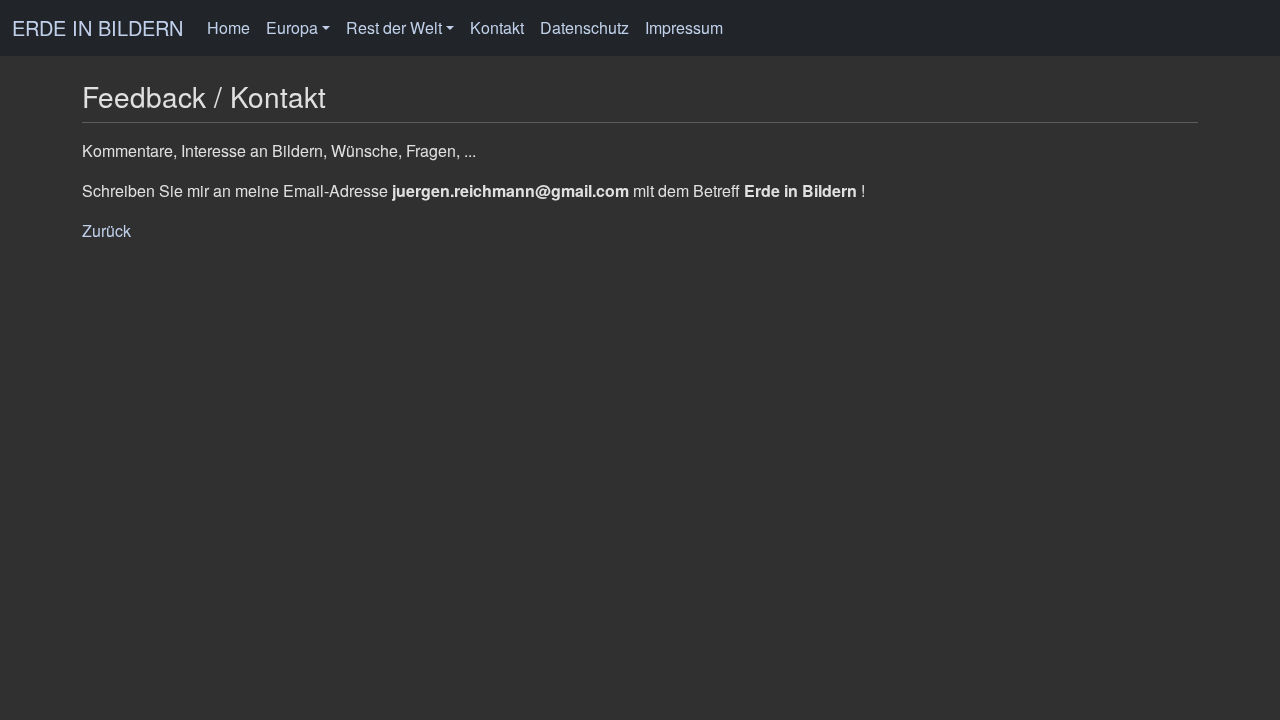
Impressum (684, 27)
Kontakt (497, 27)
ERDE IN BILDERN (97, 27)
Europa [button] (292, 27)
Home (228, 27)
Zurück (106, 230)
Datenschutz (584, 27)
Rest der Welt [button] (394, 27)
